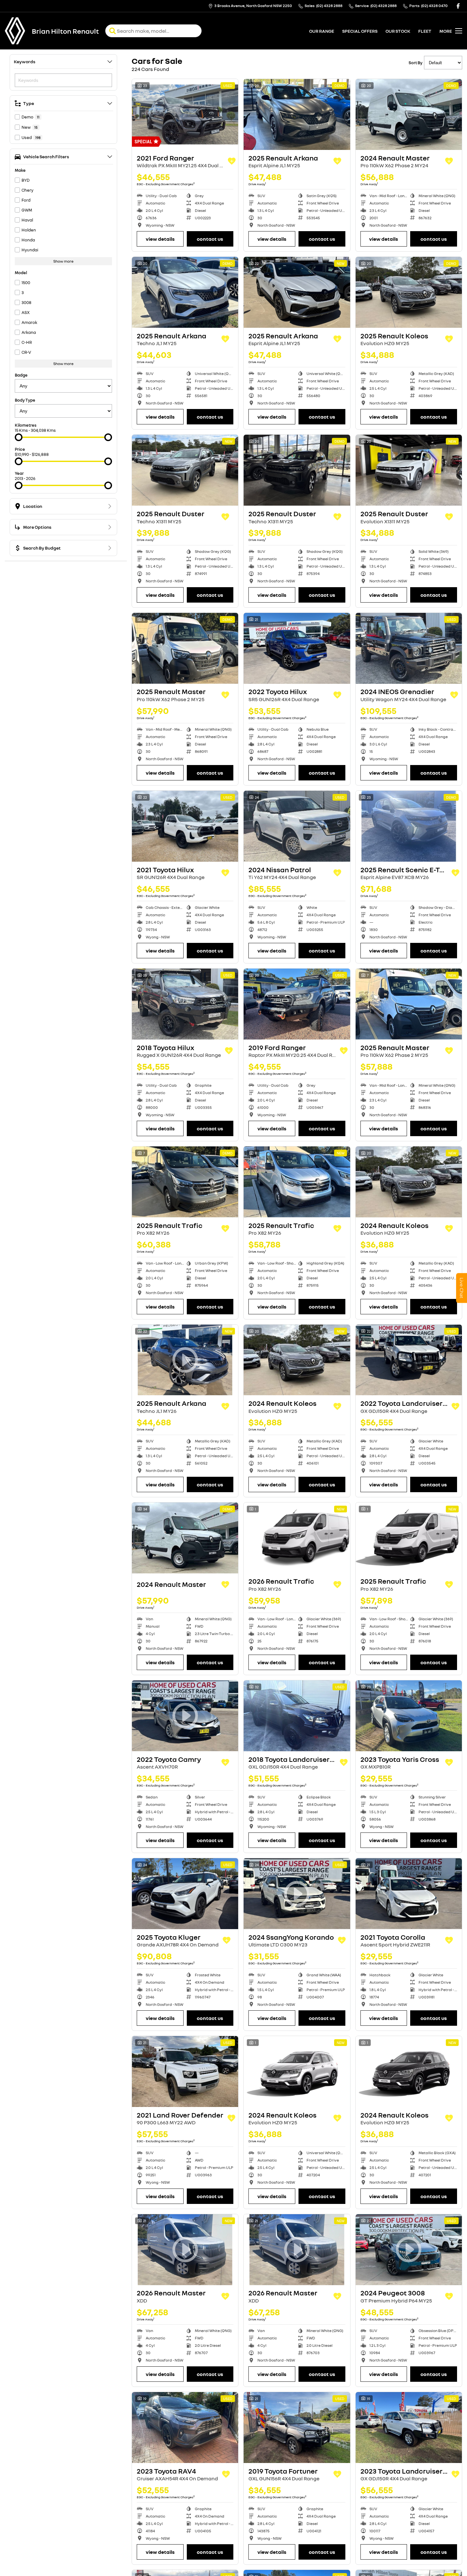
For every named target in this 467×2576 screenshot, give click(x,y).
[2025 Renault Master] (185, 648)
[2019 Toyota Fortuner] (297, 2428)
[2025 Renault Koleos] (409, 292)
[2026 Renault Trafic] (297, 1538)
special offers (360, 31)
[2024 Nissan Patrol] (297, 826)
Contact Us (210, 239)
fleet (425, 31)
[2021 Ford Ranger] (185, 114)
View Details (160, 239)
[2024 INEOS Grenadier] (409, 648)
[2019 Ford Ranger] (297, 1004)
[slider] (19, 437)
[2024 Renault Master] (409, 114)
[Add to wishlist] (232, 161)
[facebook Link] (458, 6)
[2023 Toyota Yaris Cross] (409, 1716)
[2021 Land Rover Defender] (185, 2071)
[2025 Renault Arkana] (297, 114)
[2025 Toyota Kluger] (185, 1894)
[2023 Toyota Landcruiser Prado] (409, 2428)
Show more (63, 261)
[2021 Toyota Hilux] (185, 826)
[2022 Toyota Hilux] (297, 648)
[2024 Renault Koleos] (409, 1182)
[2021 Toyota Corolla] (409, 1894)
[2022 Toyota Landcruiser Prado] (409, 1360)
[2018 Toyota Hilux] (185, 1004)
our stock (398, 31)
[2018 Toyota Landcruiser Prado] (297, 1716)
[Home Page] (15, 31)
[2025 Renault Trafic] (185, 1182)
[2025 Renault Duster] (185, 470)
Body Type (25, 400)
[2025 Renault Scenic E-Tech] (409, 826)
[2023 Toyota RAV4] (185, 2428)
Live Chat (462, 1288)
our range (322, 31)
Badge (21, 375)
